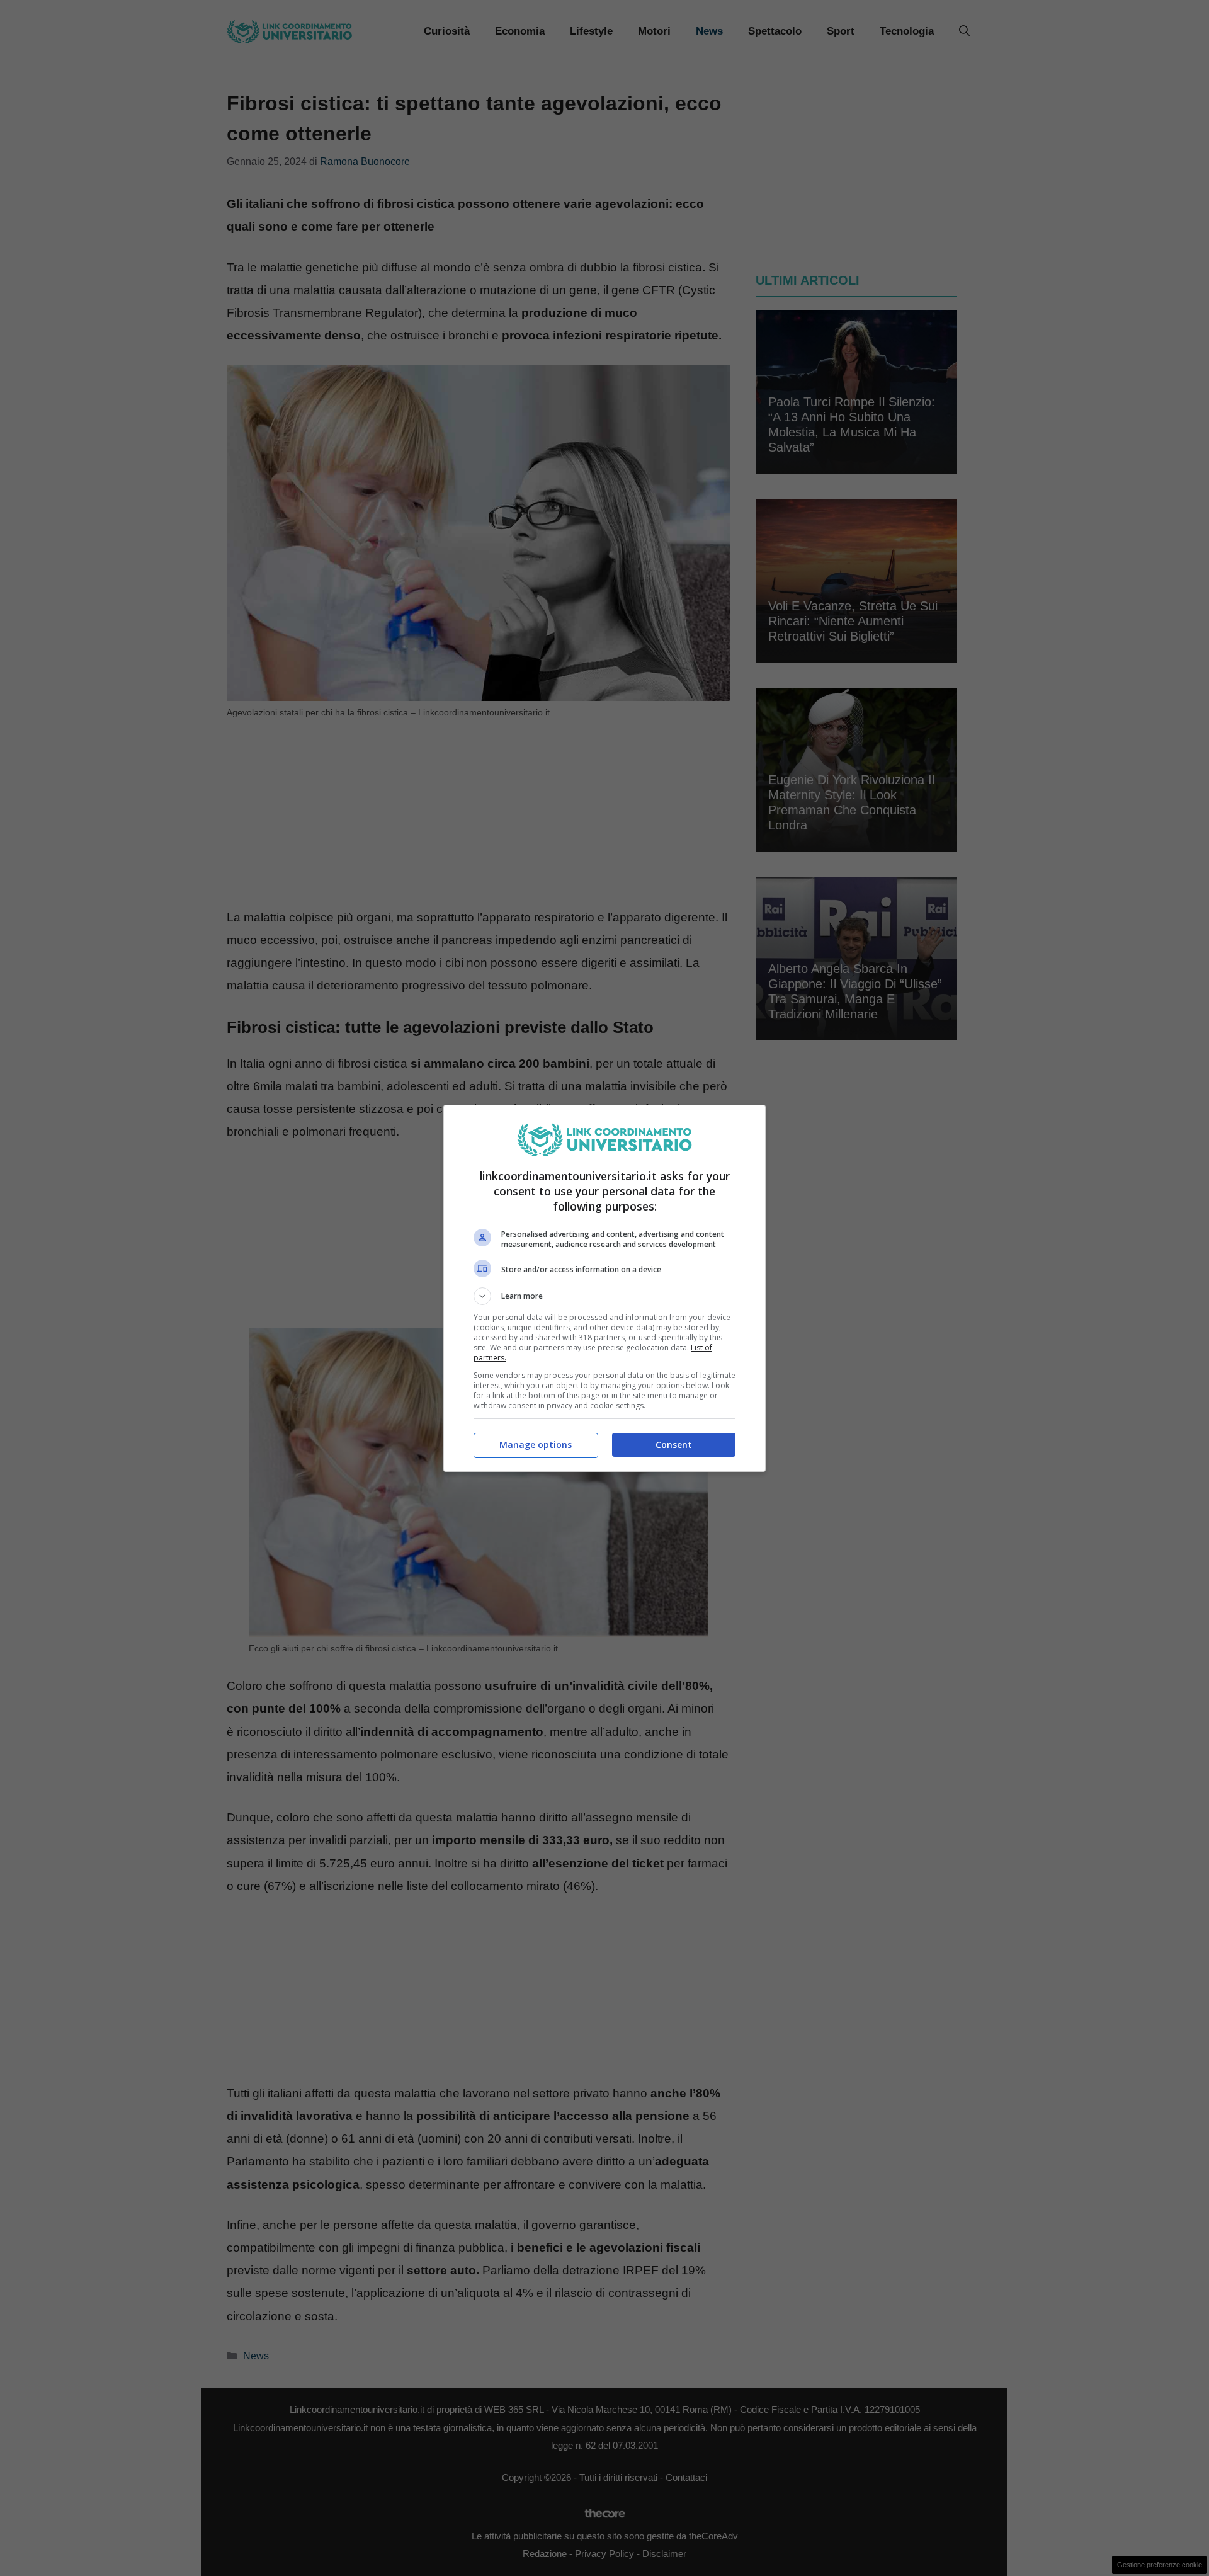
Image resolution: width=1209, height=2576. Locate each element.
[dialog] (604, 1288)
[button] (604, 1296)
